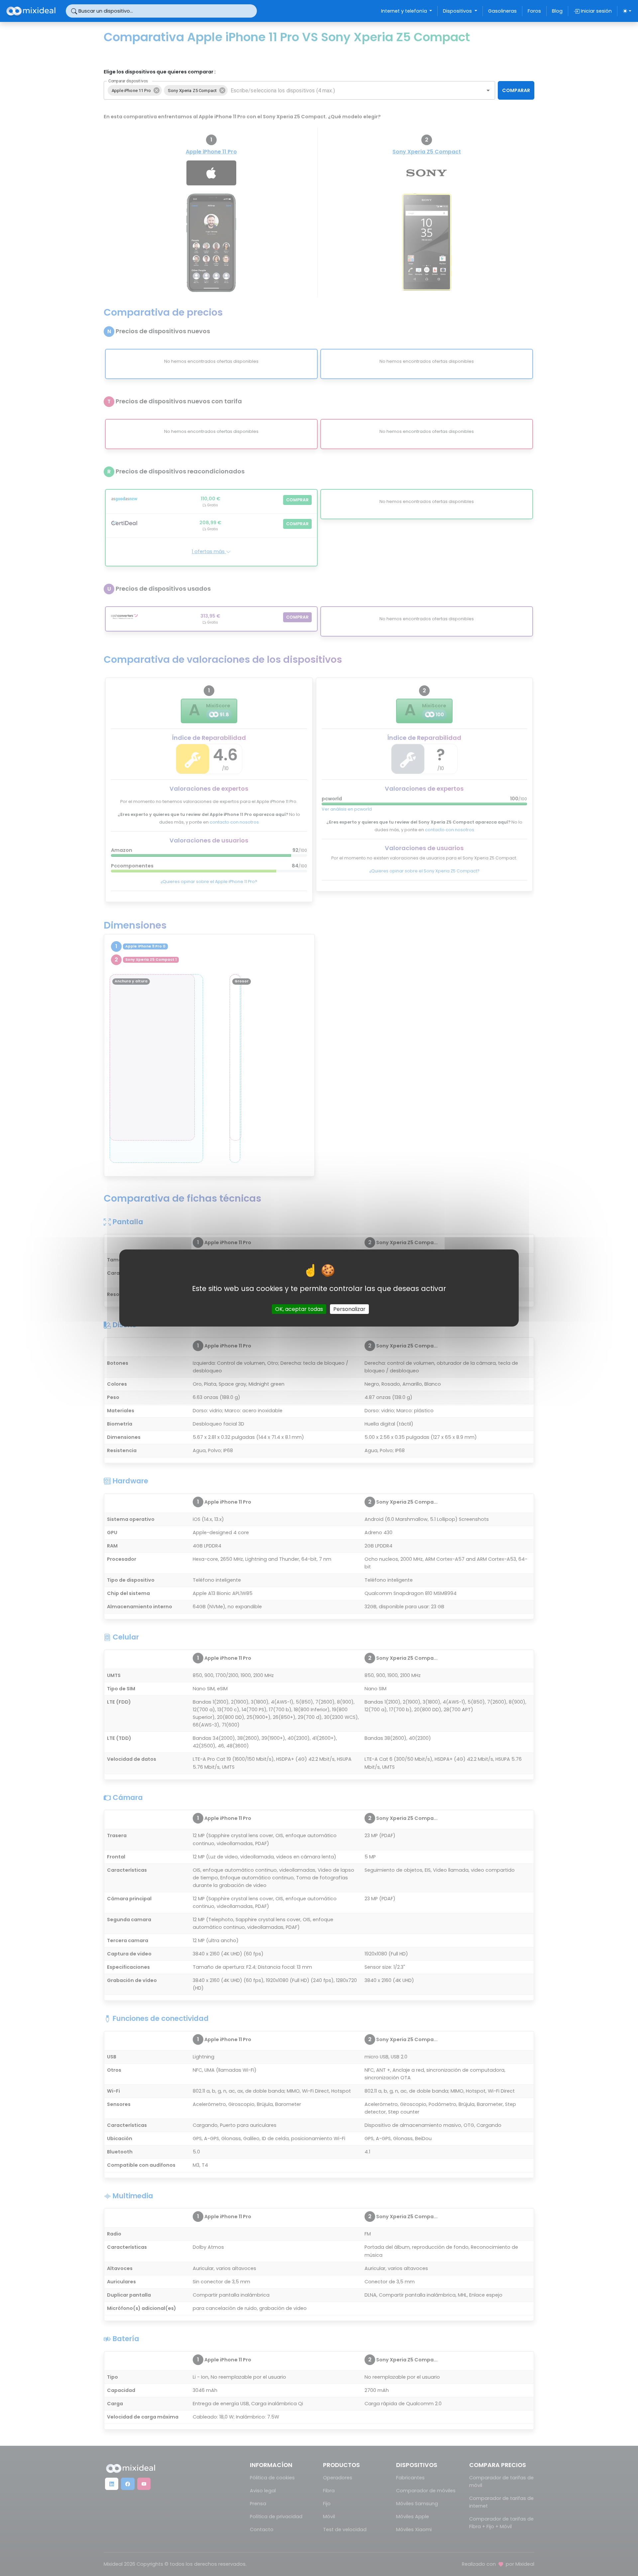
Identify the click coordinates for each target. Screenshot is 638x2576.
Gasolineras (502, 11)
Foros (534, 11)
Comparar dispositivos (128, 81)
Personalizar (349, 1309)
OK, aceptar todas (299, 1309)
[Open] (488, 90)
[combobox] (351, 90)
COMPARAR (516, 90)
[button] (135, 90)
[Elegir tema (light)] (627, 11)
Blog (557, 11)
